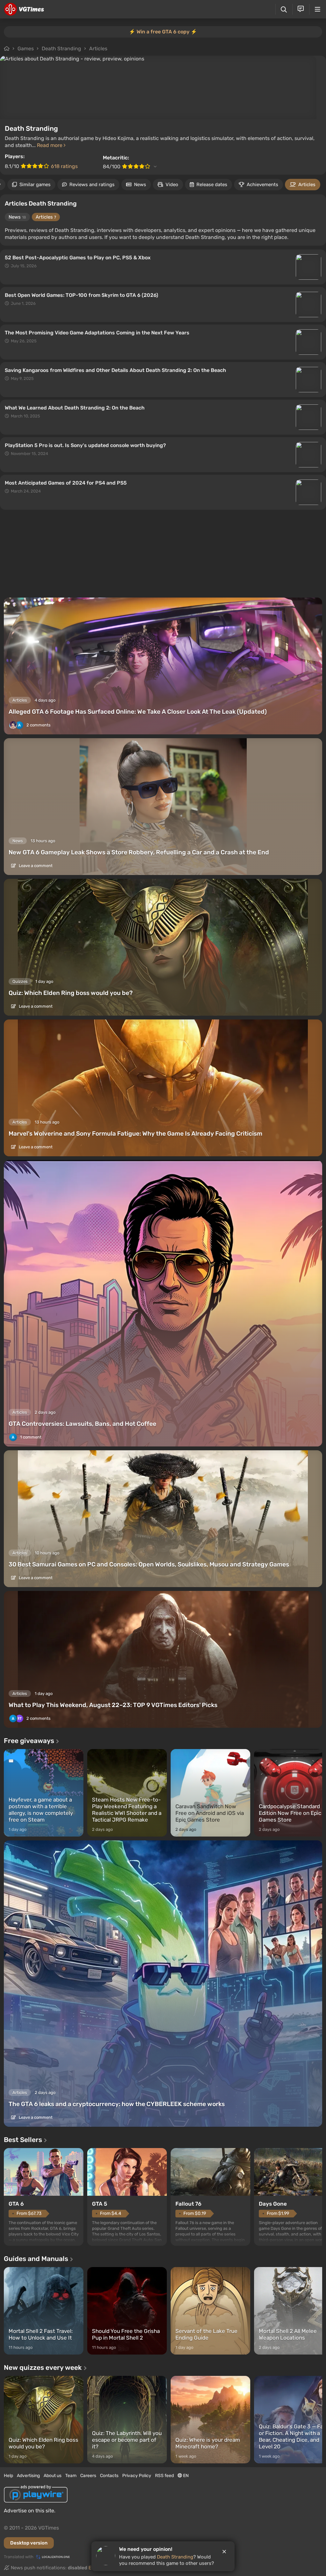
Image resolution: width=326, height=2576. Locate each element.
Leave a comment (35, 866)
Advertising (28, 2476)
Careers (88, 2476)
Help (8, 2476)
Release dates (212, 185)
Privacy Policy (137, 2476)
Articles (98, 49)
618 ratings (64, 166)
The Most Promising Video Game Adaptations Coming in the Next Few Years (97, 333)
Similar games (35, 185)
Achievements (262, 185)
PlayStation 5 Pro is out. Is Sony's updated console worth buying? (85, 445)
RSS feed (164, 2476)
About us (53, 2476)
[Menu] (318, 9)
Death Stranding (61, 49)
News (140, 185)
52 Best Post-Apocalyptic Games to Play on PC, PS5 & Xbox (78, 258)
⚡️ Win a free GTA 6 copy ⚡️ (163, 32)
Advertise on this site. (30, 2511)
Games (26, 49)
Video (172, 185)
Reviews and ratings (92, 185)
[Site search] (284, 9)
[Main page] (24, 9)
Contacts (109, 2476)
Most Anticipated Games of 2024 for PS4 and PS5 (66, 483)
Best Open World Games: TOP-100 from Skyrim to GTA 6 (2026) (81, 295)
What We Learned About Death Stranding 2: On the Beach (75, 408)
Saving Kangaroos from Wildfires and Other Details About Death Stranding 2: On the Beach (115, 370)
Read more (50, 145)
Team (71, 2476)
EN (185, 2476)
